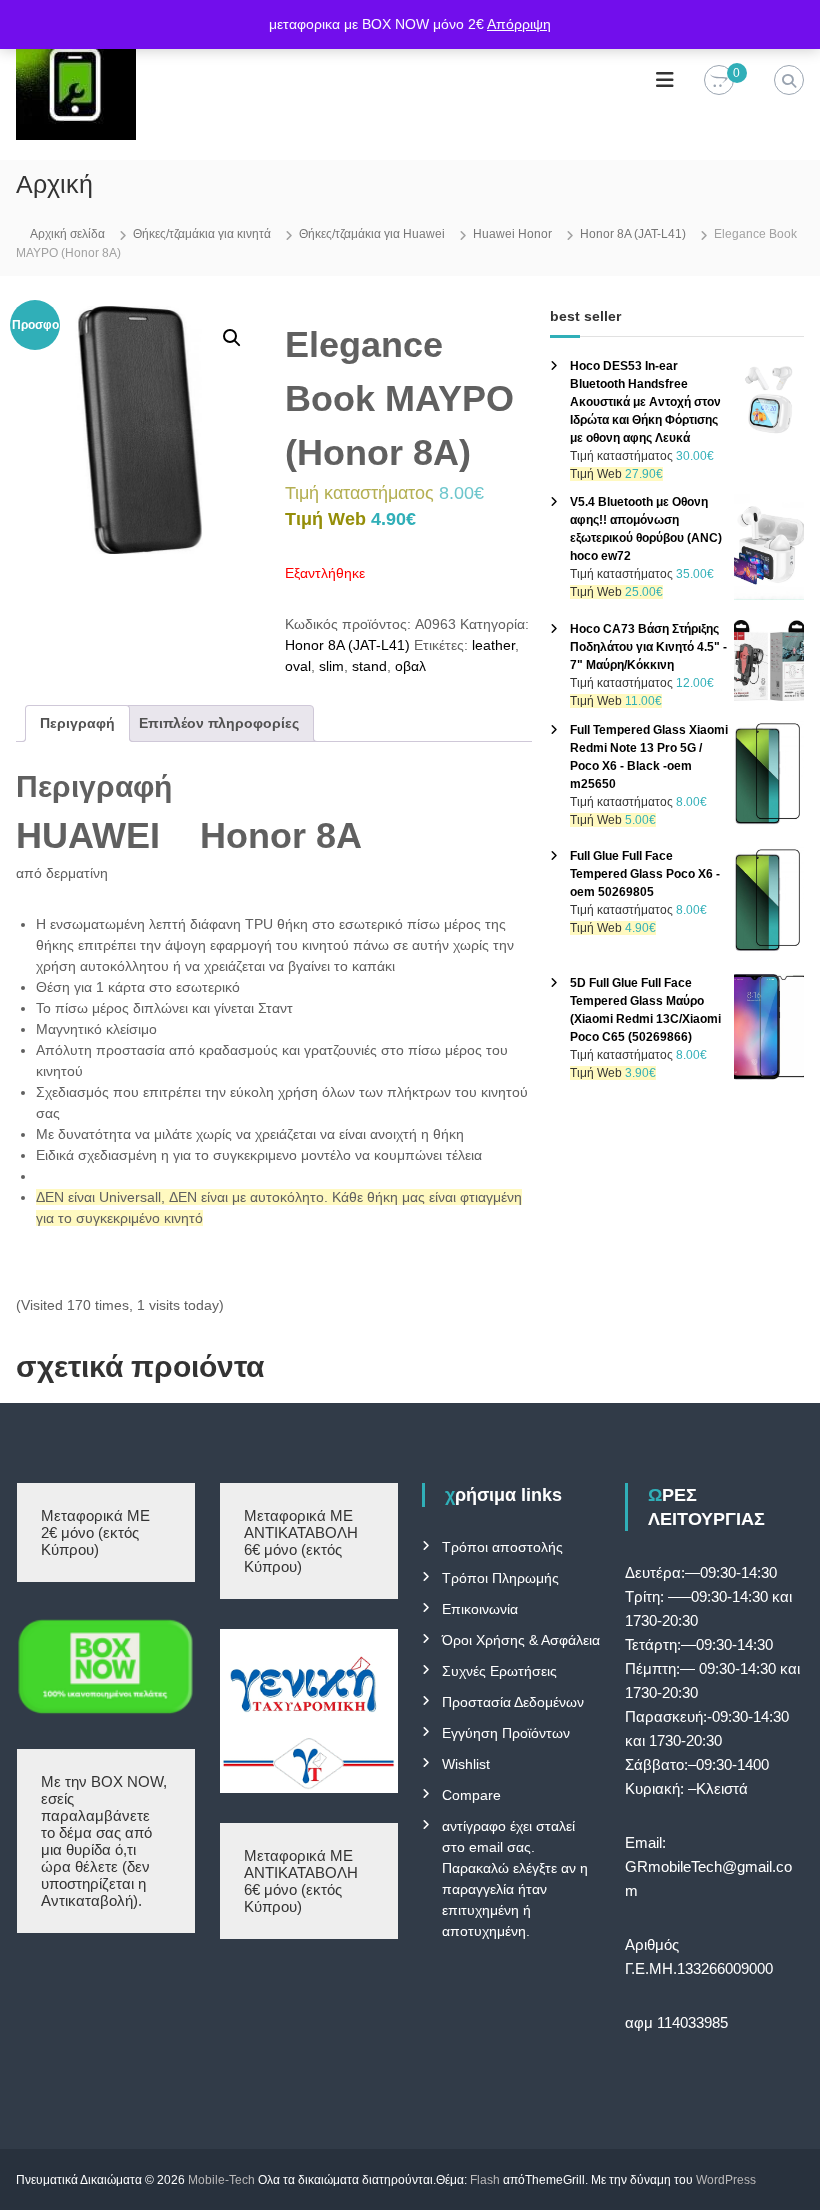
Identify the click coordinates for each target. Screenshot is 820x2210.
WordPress (726, 2180)
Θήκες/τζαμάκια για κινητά (202, 234)
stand (369, 666)
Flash (485, 2180)
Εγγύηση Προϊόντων (506, 1733)
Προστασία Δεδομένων (513, 1702)
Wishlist (466, 1764)
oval (298, 666)
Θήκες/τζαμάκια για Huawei (372, 234)
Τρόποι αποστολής (502, 1547)
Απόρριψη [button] (519, 24)
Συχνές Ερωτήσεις (499, 1671)
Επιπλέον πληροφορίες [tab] (219, 723)
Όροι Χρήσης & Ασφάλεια (521, 1640)
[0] (719, 81)
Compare (471, 1795)
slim (331, 666)
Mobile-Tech (221, 2180)
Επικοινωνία (480, 1609)
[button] (232, 338)
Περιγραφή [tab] (77, 723)
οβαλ (410, 666)
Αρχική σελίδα (67, 234)
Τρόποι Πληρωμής (500, 1578)
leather (493, 645)
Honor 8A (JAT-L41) (633, 234)
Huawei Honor (512, 234)
